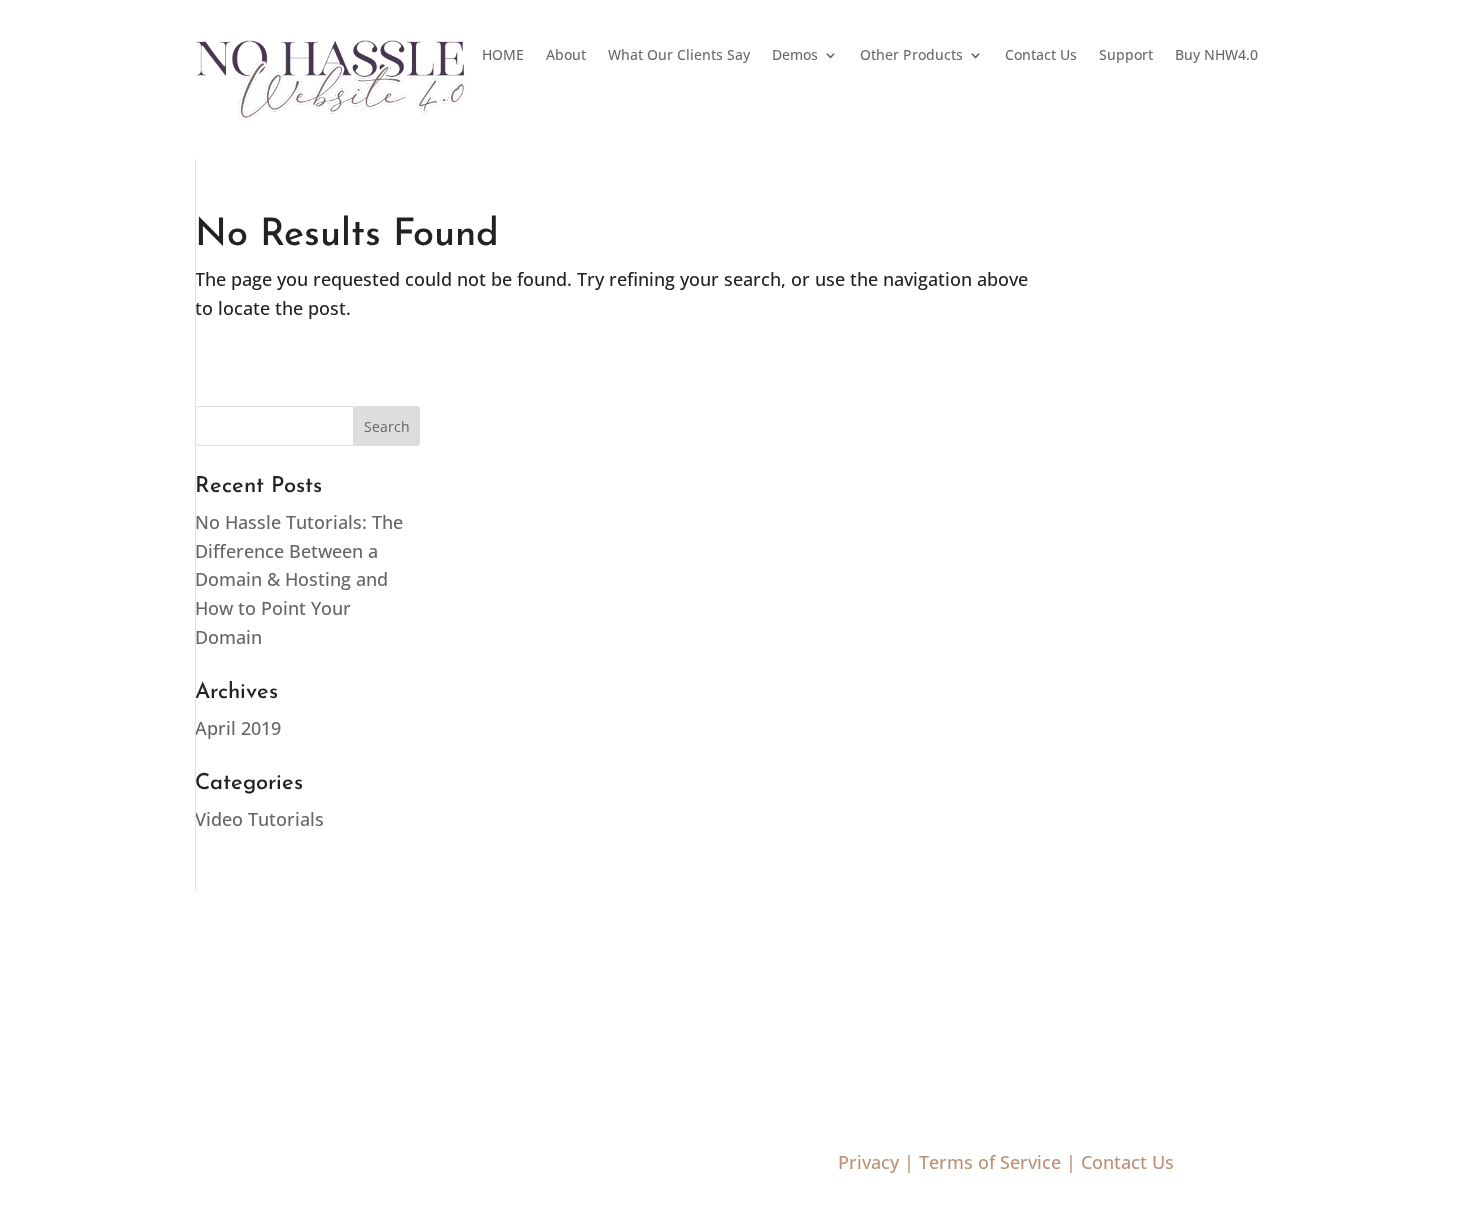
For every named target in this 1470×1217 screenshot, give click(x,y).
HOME (503, 56)
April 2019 (238, 728)
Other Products (911, 56)
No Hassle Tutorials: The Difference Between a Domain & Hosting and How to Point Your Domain (299, 579)
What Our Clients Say (679, 56)
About (566, 56)
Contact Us (1041, 56)
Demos (795, 56)
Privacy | (876, 1162)
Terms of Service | (997, 1162)
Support (1126, 56)
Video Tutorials (259, 819)
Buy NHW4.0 (1216, 56)
